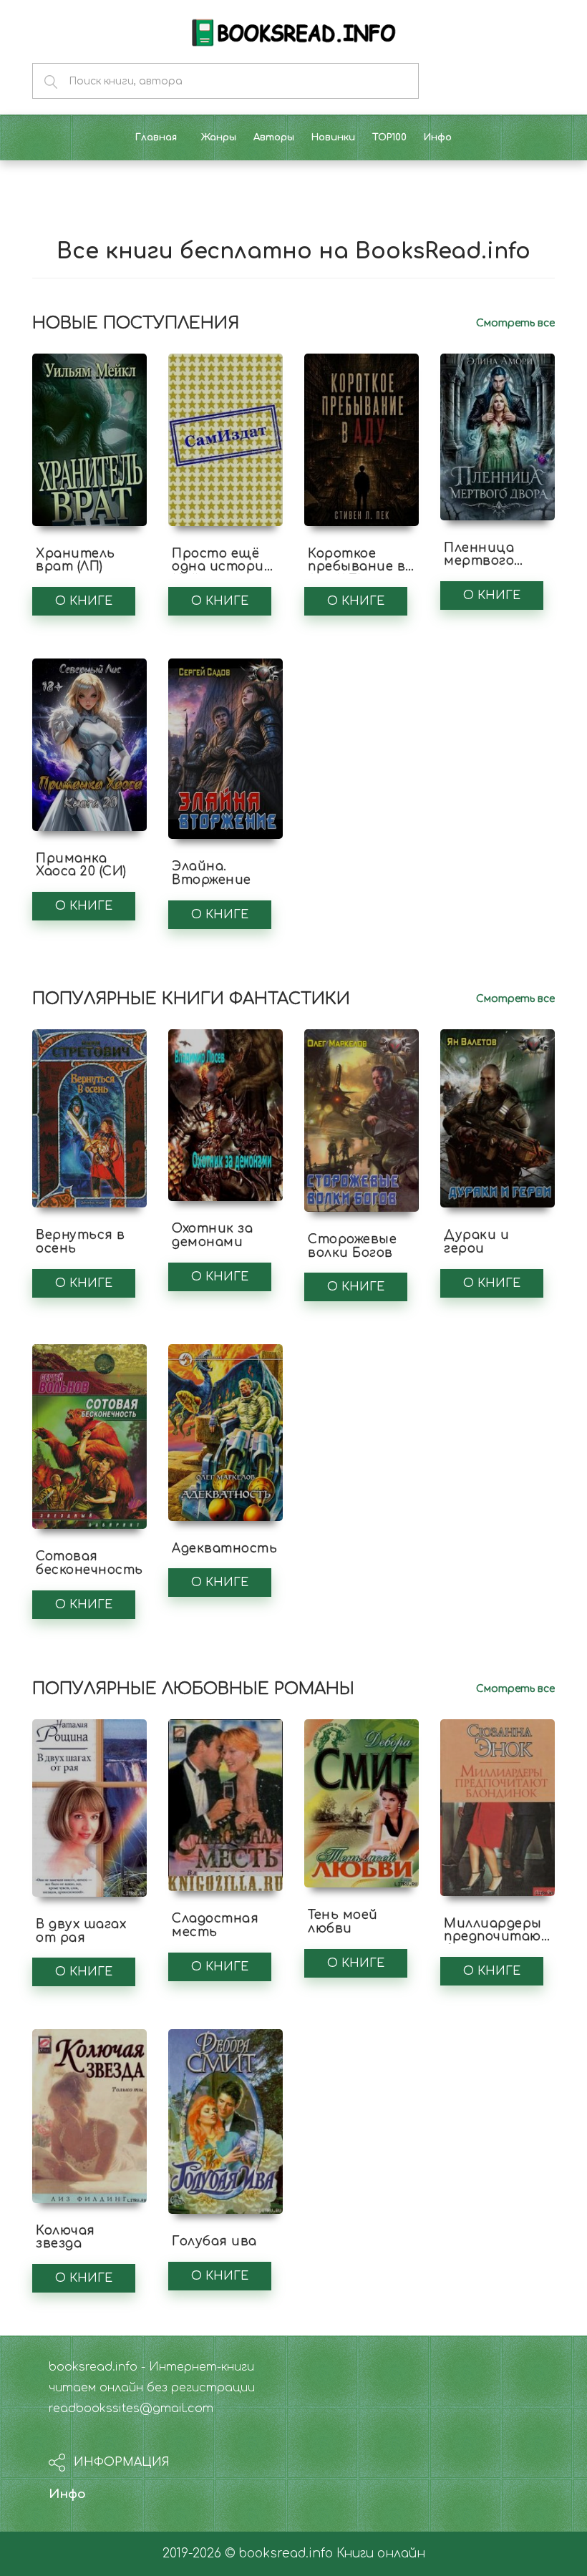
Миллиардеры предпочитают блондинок (498, 1937)
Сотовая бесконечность (89, 1563)
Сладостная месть (215, 1925)
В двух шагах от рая (81, 1931)
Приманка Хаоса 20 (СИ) (81, 865)
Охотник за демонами (212, 1235)
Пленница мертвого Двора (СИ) (482, 561)
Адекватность (224, 1549)
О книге (84, 601)
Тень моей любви (343, 1922)
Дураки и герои (476, 1242)
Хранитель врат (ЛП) (76, 560)
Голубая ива (214, 2241)
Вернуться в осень (81, 1242)
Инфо (67, 2494)
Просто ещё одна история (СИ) (222, 567)
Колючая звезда (66, 2237)
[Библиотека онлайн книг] (293, 31)
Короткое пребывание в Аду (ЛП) (356, 567)
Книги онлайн (381, 2553)
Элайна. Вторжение (212, 873)
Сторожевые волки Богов (352, 1246)
